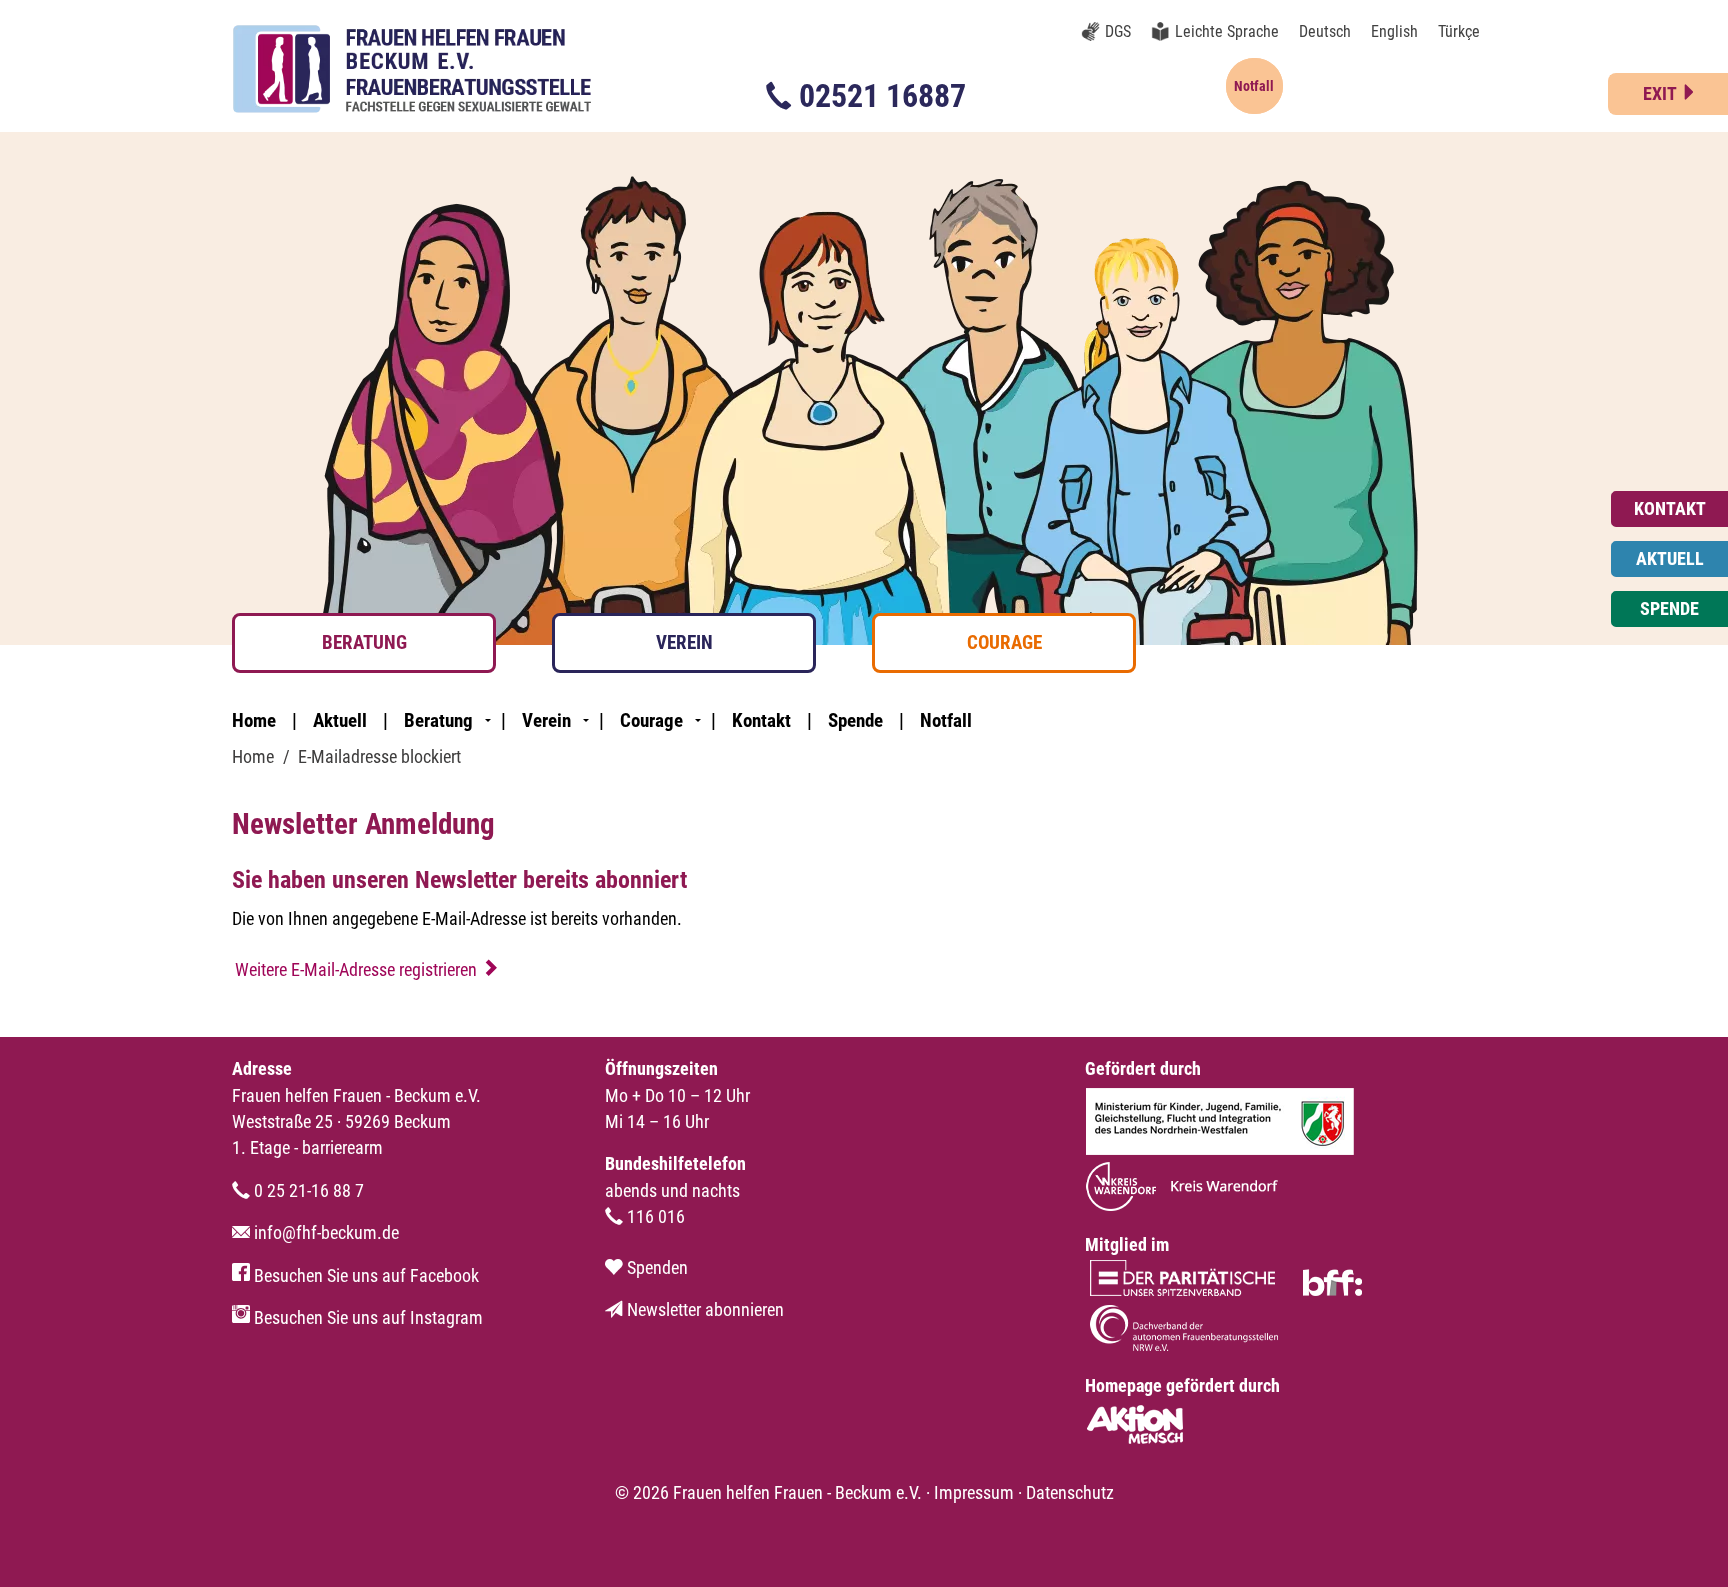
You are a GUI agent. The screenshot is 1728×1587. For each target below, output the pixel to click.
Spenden (655, 1268)
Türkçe (1459, 31)
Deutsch (1325, 31)
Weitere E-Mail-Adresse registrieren (356, 970)
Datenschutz (1070, 1493)
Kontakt (761, 720)
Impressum (974, 1493)
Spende (855, 720)
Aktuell (340, 720)
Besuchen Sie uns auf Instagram (366, 1318)
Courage (1004, 642)
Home (254, 720)
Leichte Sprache (1227, 31)
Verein (684, 642)
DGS (1118, 31)
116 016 (654, 1217)
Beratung (364, 642)
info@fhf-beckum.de (324, 1233)
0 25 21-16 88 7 (307, 1191)
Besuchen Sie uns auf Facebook (364, 1276)
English (1394, 31)
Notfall (946, 720)
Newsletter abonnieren (703, 1310)
